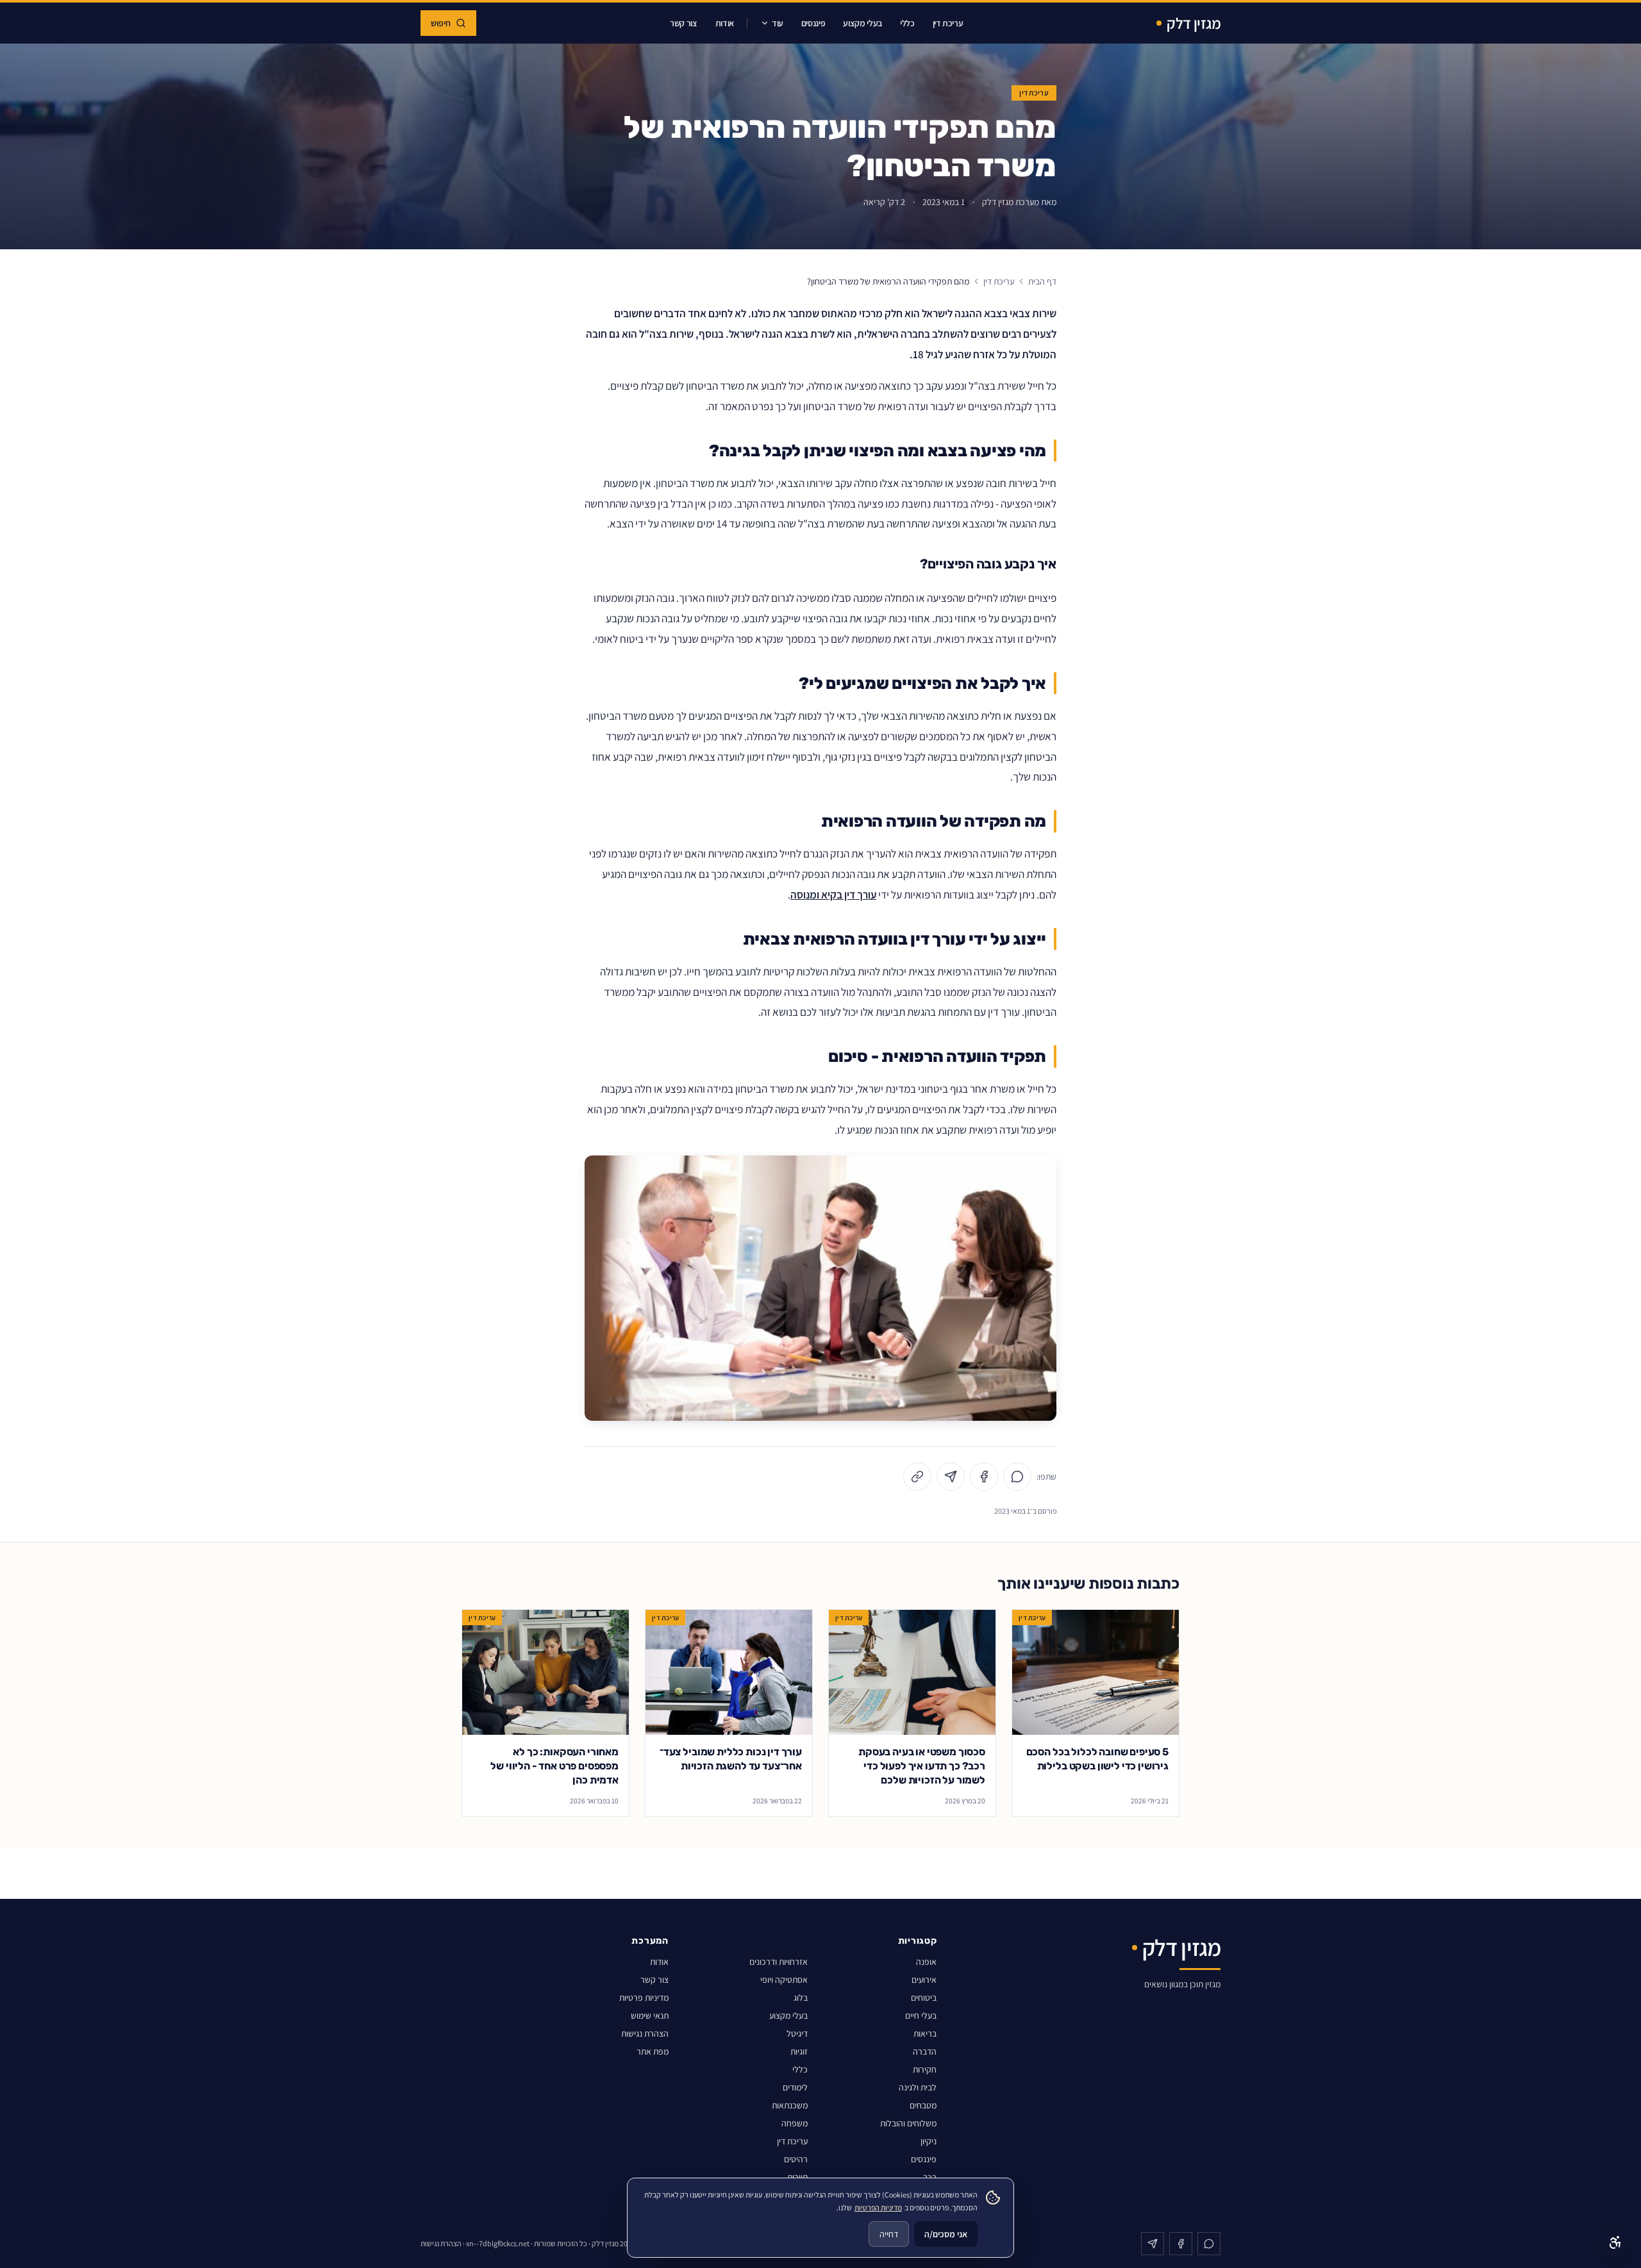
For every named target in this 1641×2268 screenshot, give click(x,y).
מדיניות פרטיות (644, 1998)
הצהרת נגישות (645, 2033)
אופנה (926, 1962)
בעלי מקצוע (862, 23)
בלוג (801, 1998)
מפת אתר (653, 2051)
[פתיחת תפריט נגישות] (1615, 2242)
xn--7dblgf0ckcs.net (498, 2243)
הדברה (925, 2051)
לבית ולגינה (918, 2087)
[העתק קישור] (917, 1477)
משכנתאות (790, 2105)
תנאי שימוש (650, 2016)
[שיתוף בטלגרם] (951, 1477)
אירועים (924, 1980)
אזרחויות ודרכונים (779, 1962)
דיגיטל (797, 2033)
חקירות (925, 2069)
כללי (907, 23)
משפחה (795, 2123)
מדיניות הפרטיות (878, 2207)
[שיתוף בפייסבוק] (984, 1477)
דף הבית (1042, 281)
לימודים (795, 2087)
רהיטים (796, 2159)
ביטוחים (924, 1998)
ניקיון (929, 2141)
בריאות (925, 2033)
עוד (778, 23)
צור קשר (684, 23)
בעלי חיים (921, 2016)
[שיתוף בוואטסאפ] (1017, 1477)
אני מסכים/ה (946, 2234)
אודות (725, 23)
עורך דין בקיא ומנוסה (833, 894)
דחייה (889, 2234)
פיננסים (813, 23)
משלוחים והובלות (908, 2123)
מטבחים (923, 2105)
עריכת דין (948, 23)
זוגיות (799, 2051)
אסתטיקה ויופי (784, 1980)
